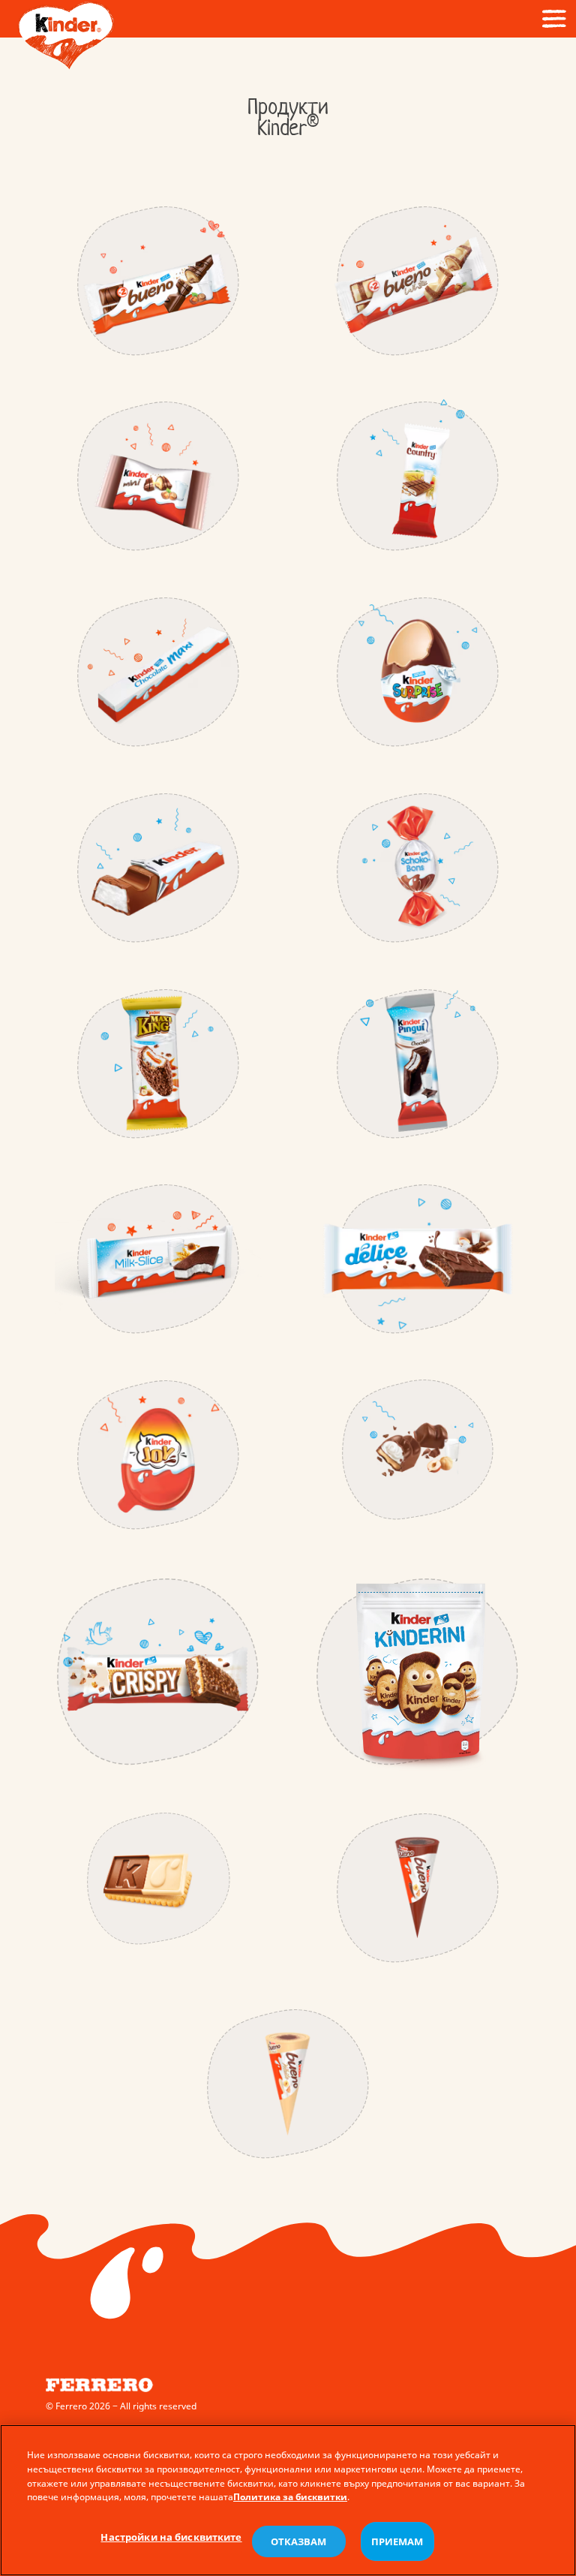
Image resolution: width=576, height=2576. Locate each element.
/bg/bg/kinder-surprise (418, 672)
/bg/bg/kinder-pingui (418, 1064)
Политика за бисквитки (290, 2497)
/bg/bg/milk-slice (158, 1259)
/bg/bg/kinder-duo (158, 1879)
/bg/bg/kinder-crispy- (158, 1672)
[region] (288, 2500)
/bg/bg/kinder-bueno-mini (158, 476)
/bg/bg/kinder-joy (158, 1455)
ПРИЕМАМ (397, 2541)
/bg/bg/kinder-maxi (158, 672)
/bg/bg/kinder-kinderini (418, 1672)
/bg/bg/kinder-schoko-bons (418, 868)
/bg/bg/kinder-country (418, 476)
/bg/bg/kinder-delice (418, 1259)
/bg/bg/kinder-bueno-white (418, 281)
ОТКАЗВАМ (299, 2541)
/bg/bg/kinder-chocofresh (418, 1450)
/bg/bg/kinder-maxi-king (158, 1064)
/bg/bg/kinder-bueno (158, 281)
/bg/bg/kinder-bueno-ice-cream (418, 1888)
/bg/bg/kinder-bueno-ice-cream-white (288, 2083)
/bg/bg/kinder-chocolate (158, 868)
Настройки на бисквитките (171, 2537)
